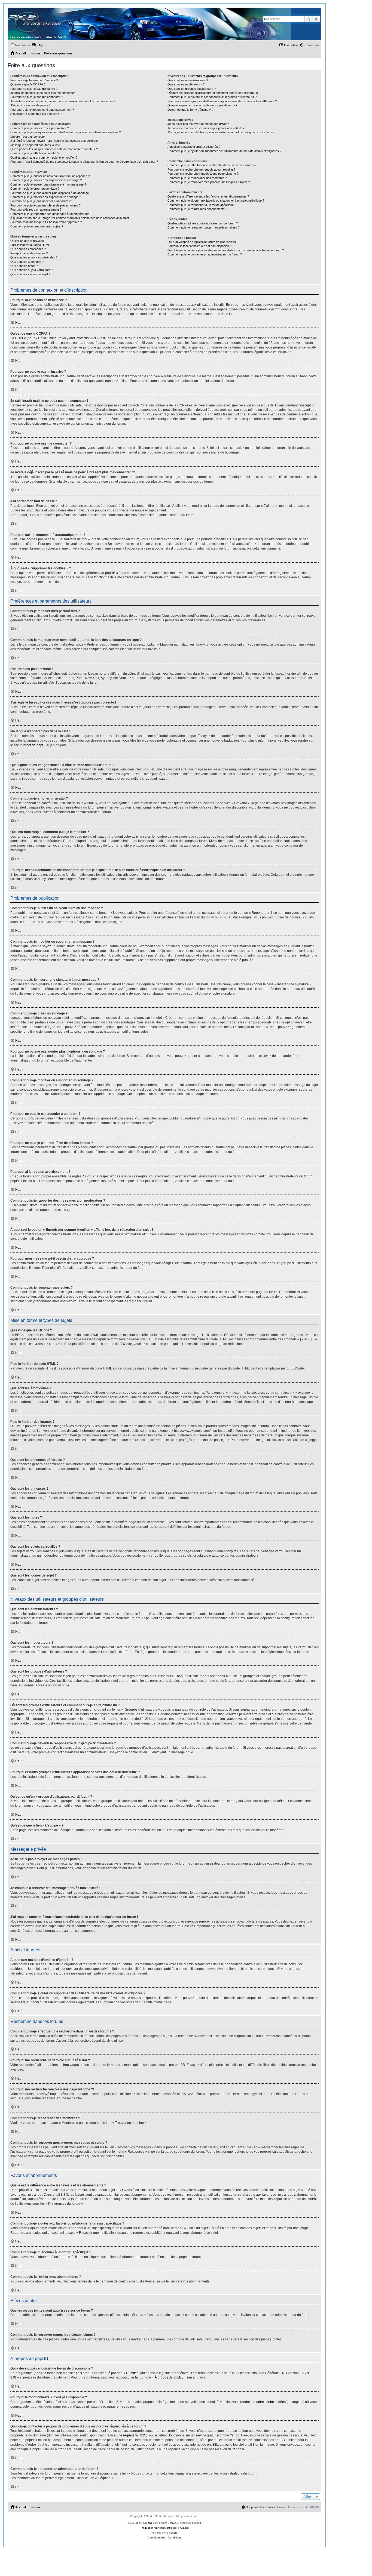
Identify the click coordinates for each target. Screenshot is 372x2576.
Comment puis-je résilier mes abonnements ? (197, 209)
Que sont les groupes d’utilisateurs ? (192, 89)
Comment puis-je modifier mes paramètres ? (40, 128)
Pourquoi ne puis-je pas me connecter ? (37, 97)
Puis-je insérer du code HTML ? (31, 245)
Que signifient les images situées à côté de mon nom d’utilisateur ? (54, 149)
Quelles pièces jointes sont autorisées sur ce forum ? (203, 223)
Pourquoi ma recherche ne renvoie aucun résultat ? (201, 169)
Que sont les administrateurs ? (188, 80)
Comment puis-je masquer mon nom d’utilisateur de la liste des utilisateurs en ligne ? (66, 132)
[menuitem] (37, 45)
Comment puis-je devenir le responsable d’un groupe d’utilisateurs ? (212, 97)
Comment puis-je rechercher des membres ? (197, 178)
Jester (175, 2533)
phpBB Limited (128, 2373)
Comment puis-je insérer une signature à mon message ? (48, 184)
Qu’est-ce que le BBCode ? (28, 241)
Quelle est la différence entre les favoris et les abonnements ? (208, 196)
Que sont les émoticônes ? (28, 249)
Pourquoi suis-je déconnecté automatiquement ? (42, 110)
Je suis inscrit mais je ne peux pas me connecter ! (43, 93)
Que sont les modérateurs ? (186, 84)
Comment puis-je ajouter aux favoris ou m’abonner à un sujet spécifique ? (216, 200)
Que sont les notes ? (24, 266)
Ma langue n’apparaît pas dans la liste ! (36, 145)
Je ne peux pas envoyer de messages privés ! (198, 124)
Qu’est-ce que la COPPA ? (28, 84)
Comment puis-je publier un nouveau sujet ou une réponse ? (50, 176)
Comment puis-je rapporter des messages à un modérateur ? (51, 214)
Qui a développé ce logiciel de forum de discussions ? (203, 242)
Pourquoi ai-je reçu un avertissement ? (36, 209)
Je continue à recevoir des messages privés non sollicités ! (207, 128)
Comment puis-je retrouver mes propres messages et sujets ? (209, 182)
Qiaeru (185, 2528)
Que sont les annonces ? (27, 262)
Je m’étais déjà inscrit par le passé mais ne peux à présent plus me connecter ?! (63, 101)
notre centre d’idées (271, 2402)
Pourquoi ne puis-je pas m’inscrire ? (34, 89)
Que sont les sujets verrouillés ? (32, 270)
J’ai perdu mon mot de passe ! (30, 105)
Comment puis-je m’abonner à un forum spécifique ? (202, 205)
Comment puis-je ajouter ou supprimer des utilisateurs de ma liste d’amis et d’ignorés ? (224, 151)
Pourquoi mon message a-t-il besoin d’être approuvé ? (46, 222)
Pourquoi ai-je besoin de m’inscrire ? (34, 80)
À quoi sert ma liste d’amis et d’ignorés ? (194, 147)
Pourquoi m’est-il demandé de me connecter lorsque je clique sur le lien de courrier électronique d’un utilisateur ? (84, 162)
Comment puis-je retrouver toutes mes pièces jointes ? (204, 227)
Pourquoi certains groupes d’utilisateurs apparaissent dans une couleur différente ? (222, 101)
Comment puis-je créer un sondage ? (35, 189)
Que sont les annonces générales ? (34, 257)
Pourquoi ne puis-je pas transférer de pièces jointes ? (45, 205)
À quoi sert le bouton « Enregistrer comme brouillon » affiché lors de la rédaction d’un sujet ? (71, 218)
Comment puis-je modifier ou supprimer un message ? (46, 180)
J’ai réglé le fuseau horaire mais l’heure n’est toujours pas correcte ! (55, 141)
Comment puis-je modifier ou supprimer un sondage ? (46, 197)
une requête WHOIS (131, 2435)
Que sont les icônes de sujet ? (30, 274)
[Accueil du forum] (149, 24)
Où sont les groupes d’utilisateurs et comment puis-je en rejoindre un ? (214, 93)
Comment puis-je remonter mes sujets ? (37, 226)
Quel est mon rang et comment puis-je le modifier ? (44, 158)
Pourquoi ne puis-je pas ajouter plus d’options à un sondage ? (51, 193)
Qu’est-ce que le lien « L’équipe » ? (190, 110)
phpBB (152, 2523)
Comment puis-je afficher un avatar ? (35, 153)
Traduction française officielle (158, 2528)
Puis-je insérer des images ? (29, 253)
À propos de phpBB (169, 2377)
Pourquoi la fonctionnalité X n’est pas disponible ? (200, 246)
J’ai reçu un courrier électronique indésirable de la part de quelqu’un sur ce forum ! (222, 132)
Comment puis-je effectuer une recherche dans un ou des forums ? (212, 165)
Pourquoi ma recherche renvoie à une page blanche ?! (203, 174)
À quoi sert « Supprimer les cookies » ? (36, 114)
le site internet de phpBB (28, 745)
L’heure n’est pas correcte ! (28, 137)
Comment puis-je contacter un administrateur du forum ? (205, 254)
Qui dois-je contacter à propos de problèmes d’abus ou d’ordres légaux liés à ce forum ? (226, 250)
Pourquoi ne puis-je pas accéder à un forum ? (40, 201)
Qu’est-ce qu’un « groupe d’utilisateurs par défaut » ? (202, 105)
